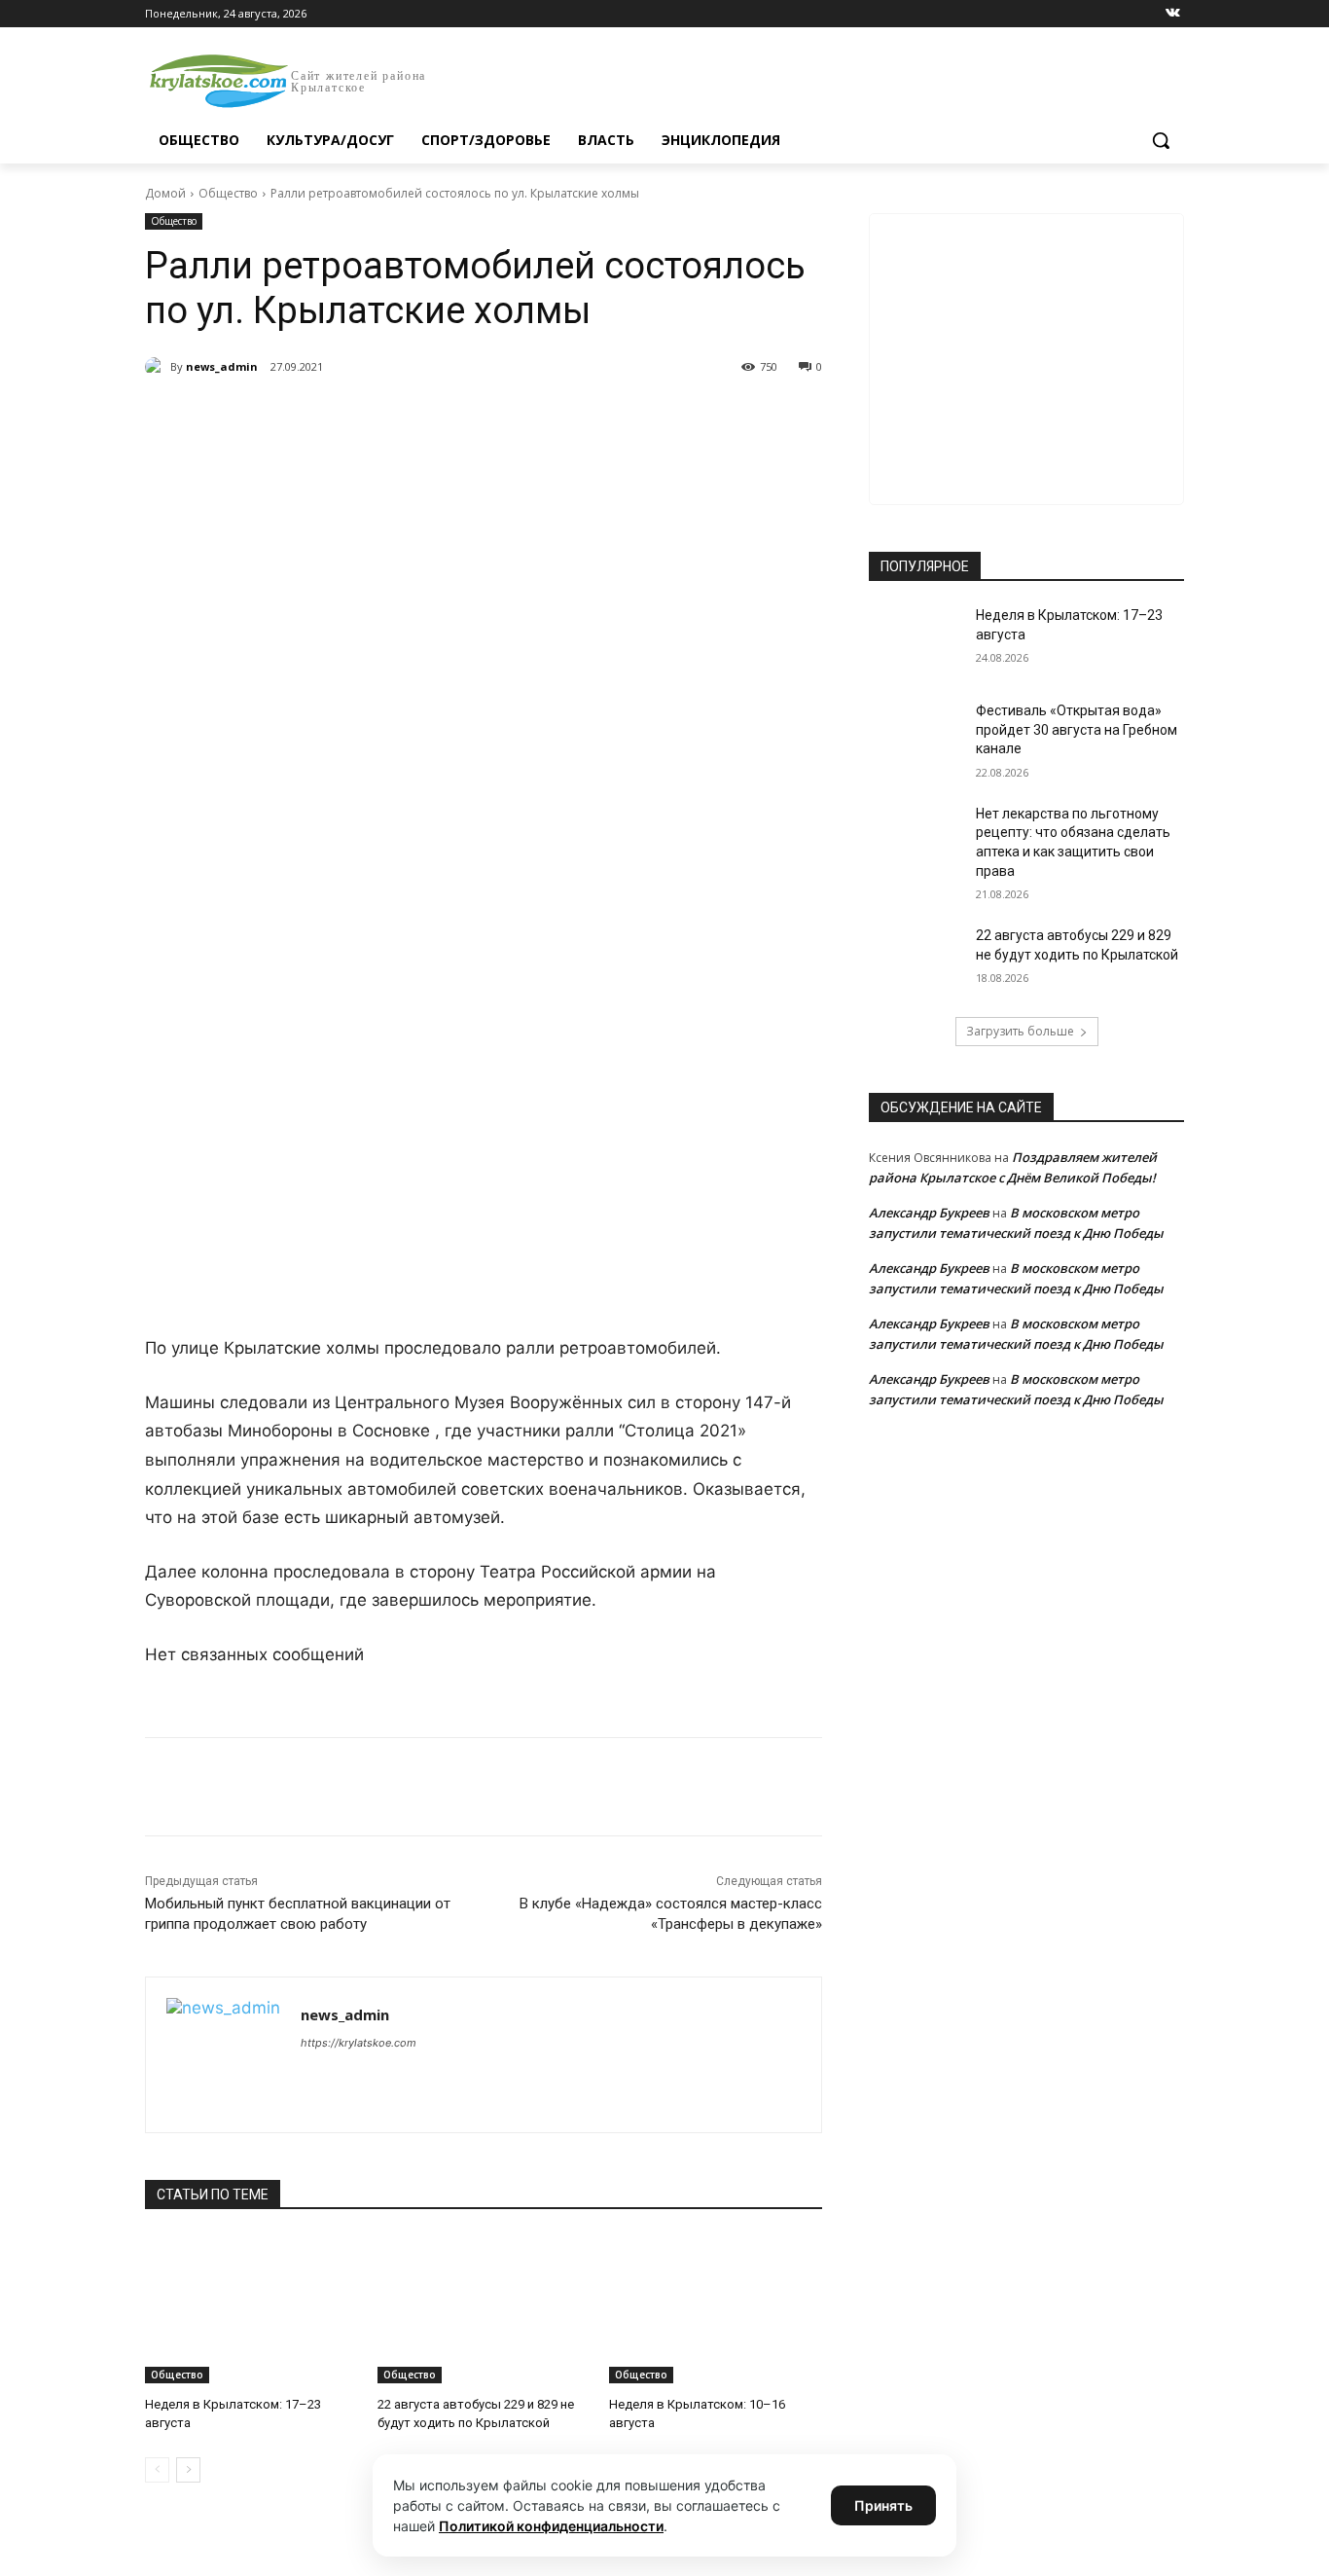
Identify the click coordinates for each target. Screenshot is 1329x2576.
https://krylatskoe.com (359, 2043)
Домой (165, 193)
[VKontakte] (1173, 14)
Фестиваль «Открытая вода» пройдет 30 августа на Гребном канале (1077, 729)
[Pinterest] (458, 417)
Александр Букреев (929, 1213)
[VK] (324, 417)
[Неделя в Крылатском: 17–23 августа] (251, 2309)
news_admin (222, 366)
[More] (504, 417)
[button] (1161, 140)
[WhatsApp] (413, 417)
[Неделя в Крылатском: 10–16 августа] (716, 2309)
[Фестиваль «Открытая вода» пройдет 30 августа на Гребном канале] (916, 735)
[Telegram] (369, 417)
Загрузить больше (1020, 1031)
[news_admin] (158, 367)
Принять (883, 2505)
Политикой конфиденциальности (551, 2526)
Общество (228, 193)
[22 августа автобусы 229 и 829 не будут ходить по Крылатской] (484, 2309)
